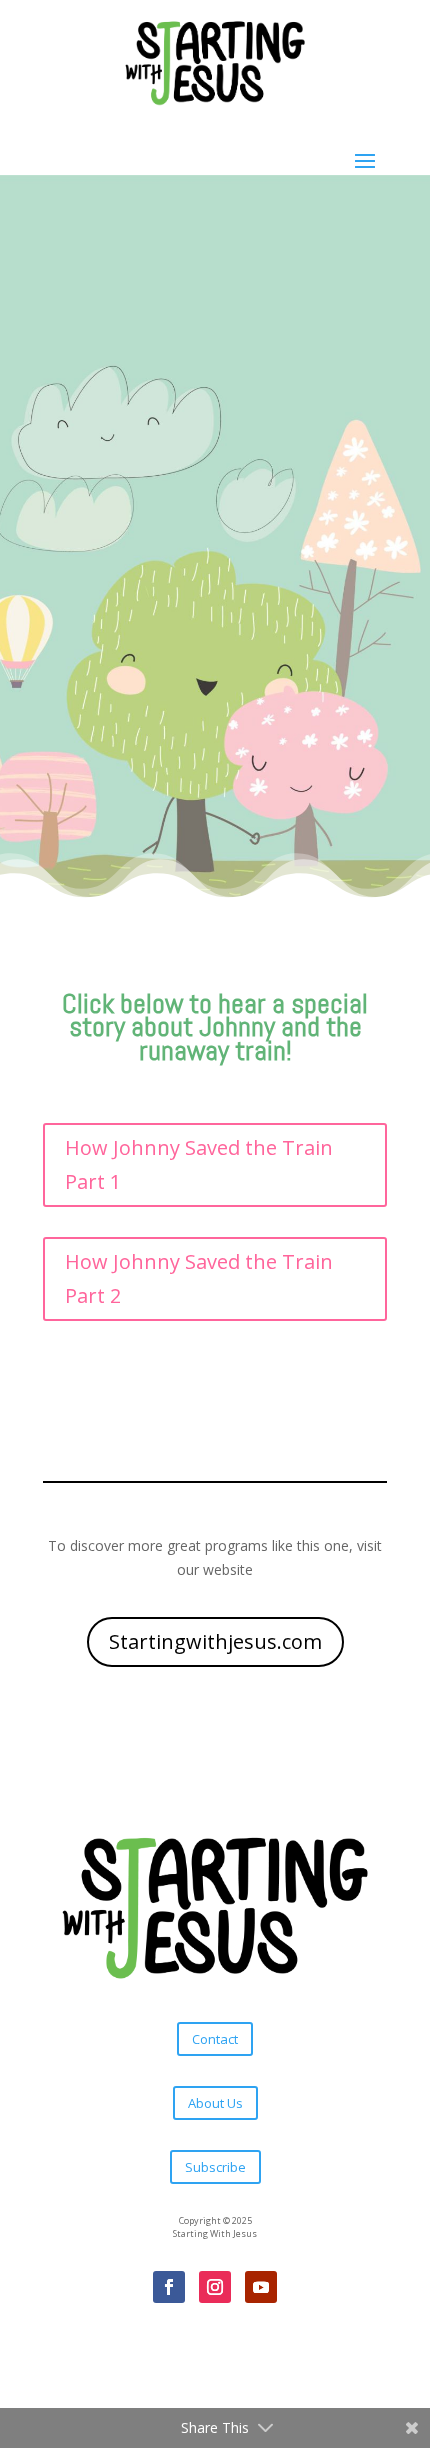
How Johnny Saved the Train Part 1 (199, 1164)
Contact (215, 2039)
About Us (215, 2103)
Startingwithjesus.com (215, 1641)
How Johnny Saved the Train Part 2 (199, 1278)
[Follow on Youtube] (261, 2287)
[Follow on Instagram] (215, 2287)
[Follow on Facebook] (169, 2287)
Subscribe (215, 2167)
